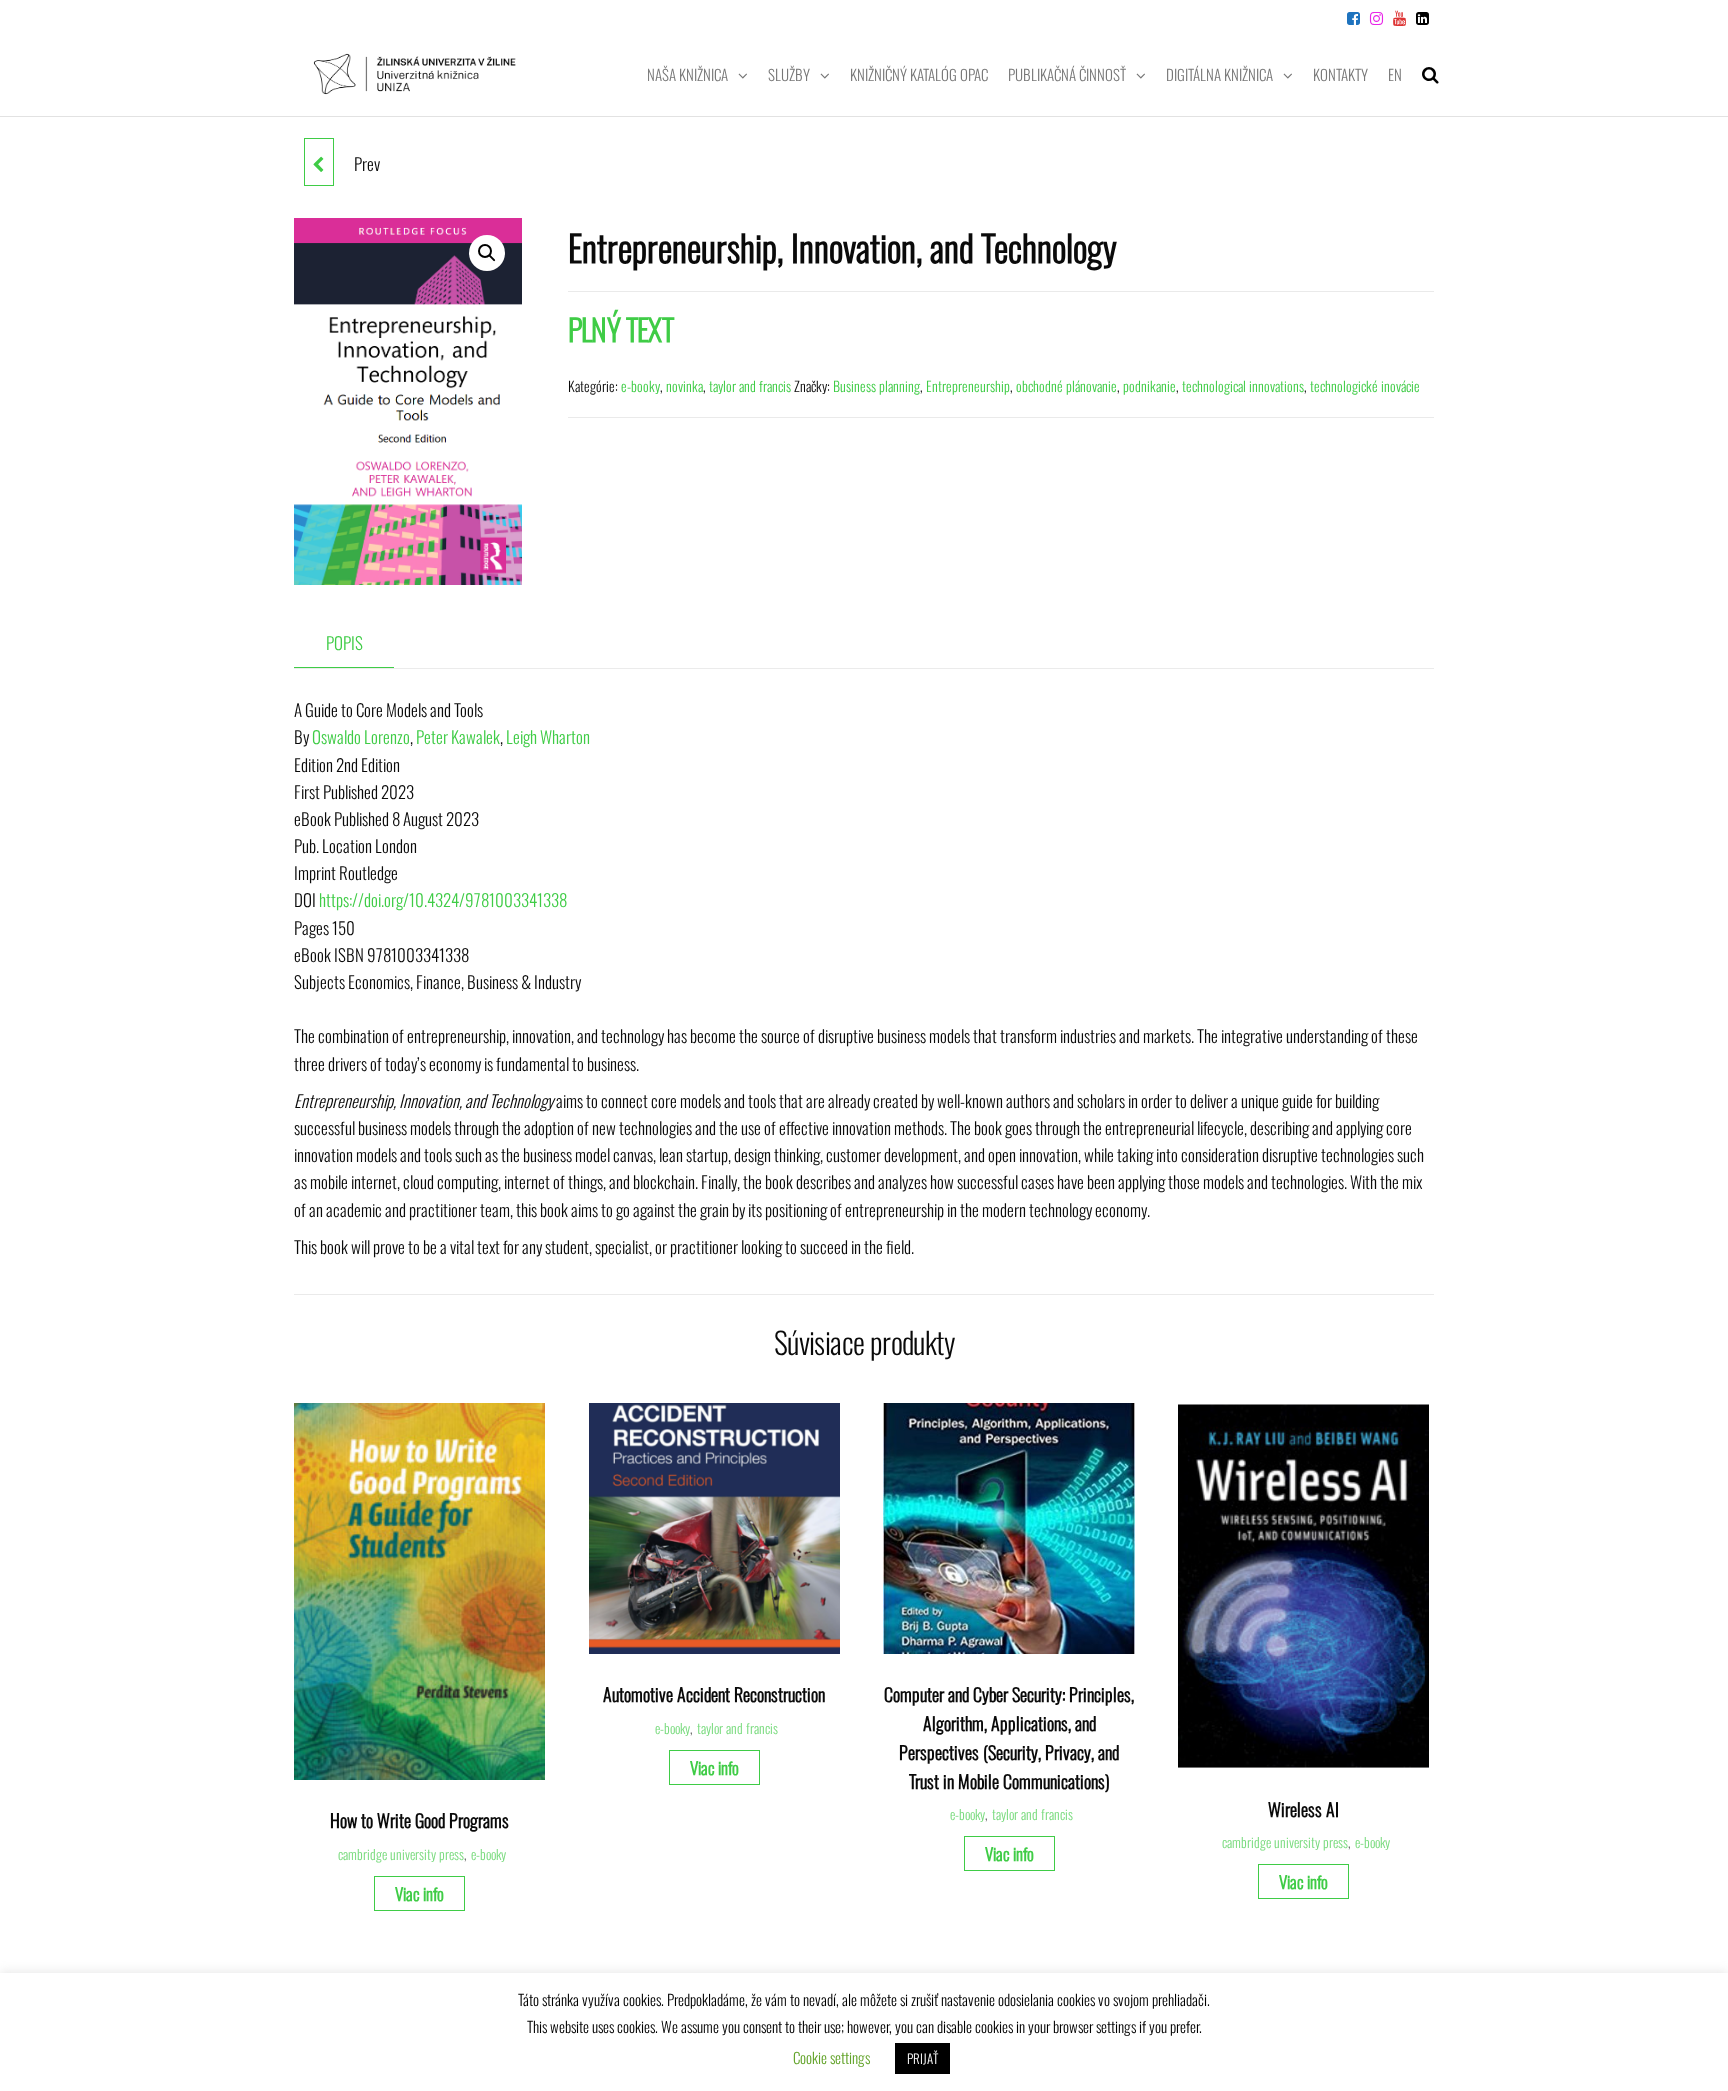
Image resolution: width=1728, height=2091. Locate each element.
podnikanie (1149, 385)
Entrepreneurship (968, 385)
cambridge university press (401, 1854)
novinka (684, 385)
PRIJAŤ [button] (922, 2058)
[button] (487, 253)
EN (1395, 74)
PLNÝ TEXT (621, 328)
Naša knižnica (687, 74)
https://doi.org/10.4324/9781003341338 (443, 899)
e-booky (640, 385)
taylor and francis (750, 385)
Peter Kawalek (458, 736)
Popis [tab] (344, 642)
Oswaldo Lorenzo (361, 736)
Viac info (419, 1893)
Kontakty (1340, 74)
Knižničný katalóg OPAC (919, 74)
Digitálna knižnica (1219, 74)
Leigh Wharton (548, 736)
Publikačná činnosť (1067, 74)
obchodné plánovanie (1066, 385)
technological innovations (1243, 385)
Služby (789, 74)
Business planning (876, 385)
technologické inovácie (1365, 385)
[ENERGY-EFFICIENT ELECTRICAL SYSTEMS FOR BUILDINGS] (319, 162)
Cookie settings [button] (831, 2057)
